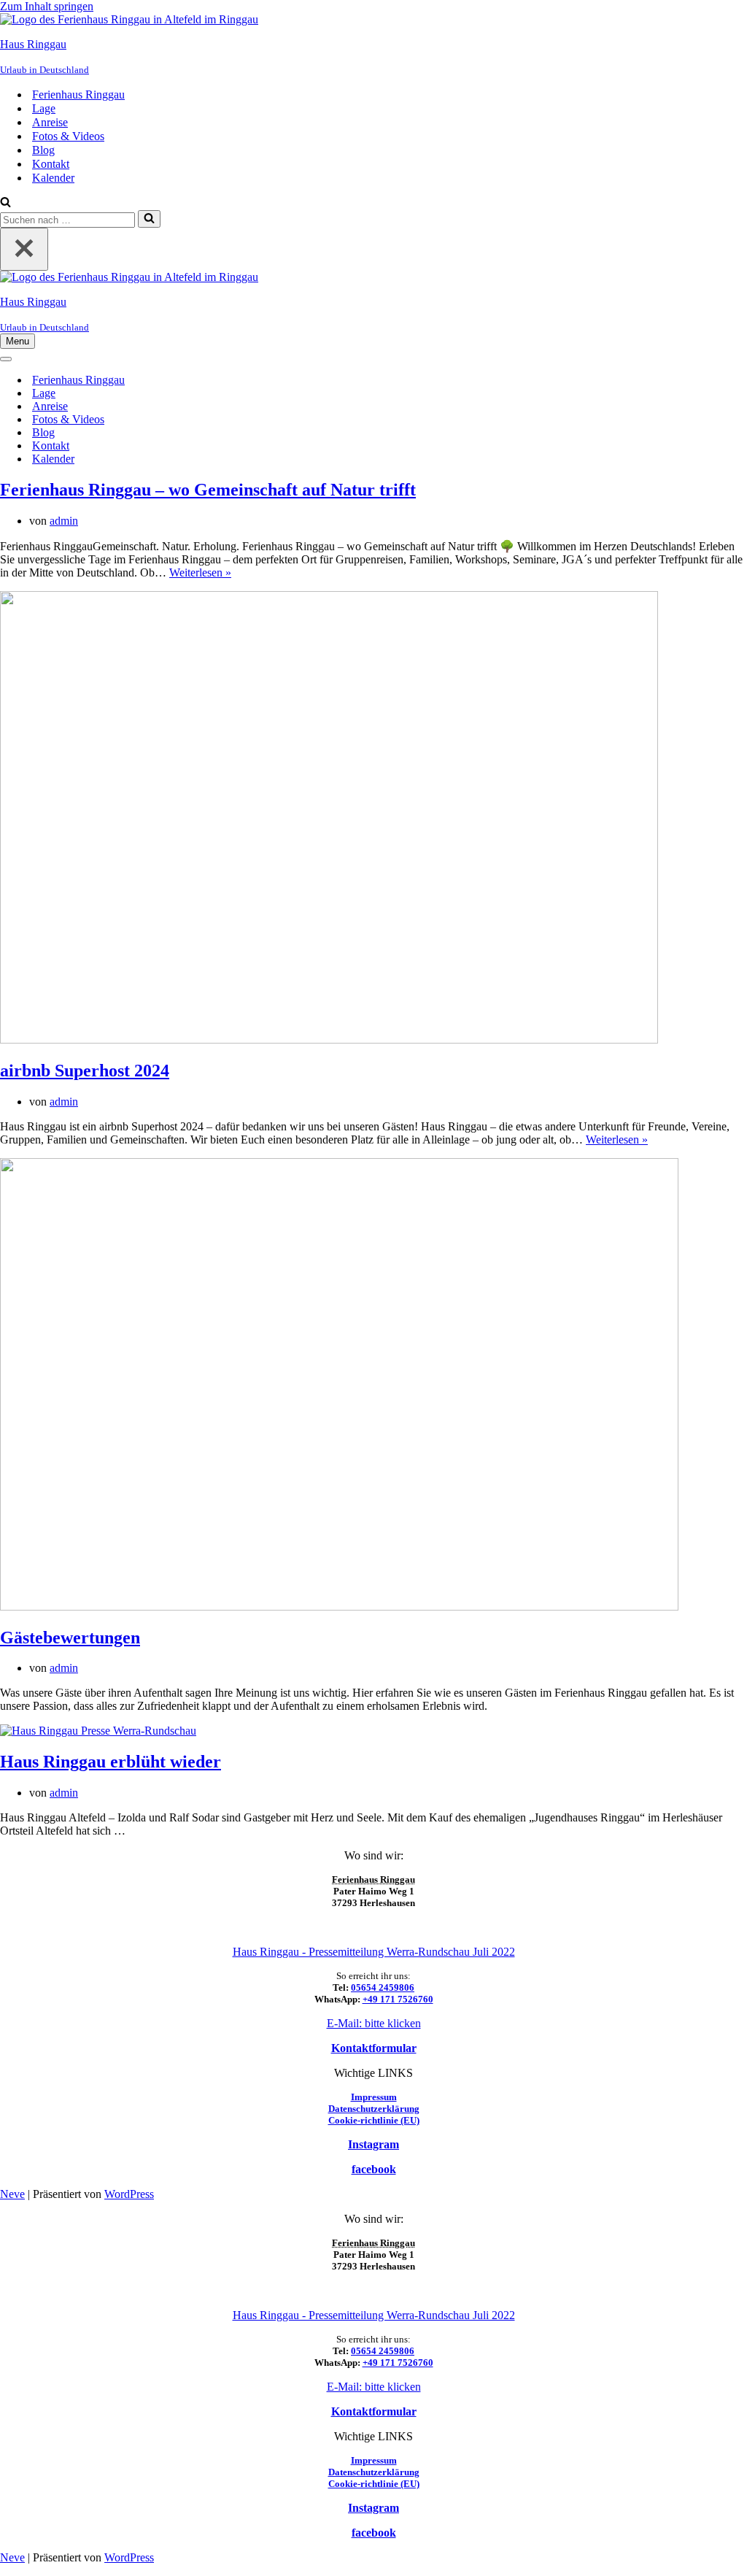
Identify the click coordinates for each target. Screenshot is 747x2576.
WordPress (129, 2194)
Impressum (374, 2097)
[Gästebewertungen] (339, 1607)
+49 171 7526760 (398, 1999)
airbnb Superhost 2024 (85, 1071)
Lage (44, 108)
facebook (374, 2169)
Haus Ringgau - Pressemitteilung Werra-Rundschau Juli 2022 (374, 1952)
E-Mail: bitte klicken (374, 2023)
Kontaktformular (374, 2048)
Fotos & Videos (68, 136)
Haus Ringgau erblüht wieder (111, 1762)
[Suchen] (5, 203)
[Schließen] (24, 249)
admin (64, 521)
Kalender (53, 178)
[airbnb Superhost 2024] (329, 1040)
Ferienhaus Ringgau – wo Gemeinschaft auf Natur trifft (208, 490)
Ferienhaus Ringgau (78, 95)
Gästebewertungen (70, 1638)
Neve (12, 2194)
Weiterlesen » (200, 572)
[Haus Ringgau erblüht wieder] (98, 1731)
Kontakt (51, 164)
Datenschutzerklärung (374, 2109)
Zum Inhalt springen (47, 6)
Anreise (50, 122)
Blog (43, 150)
